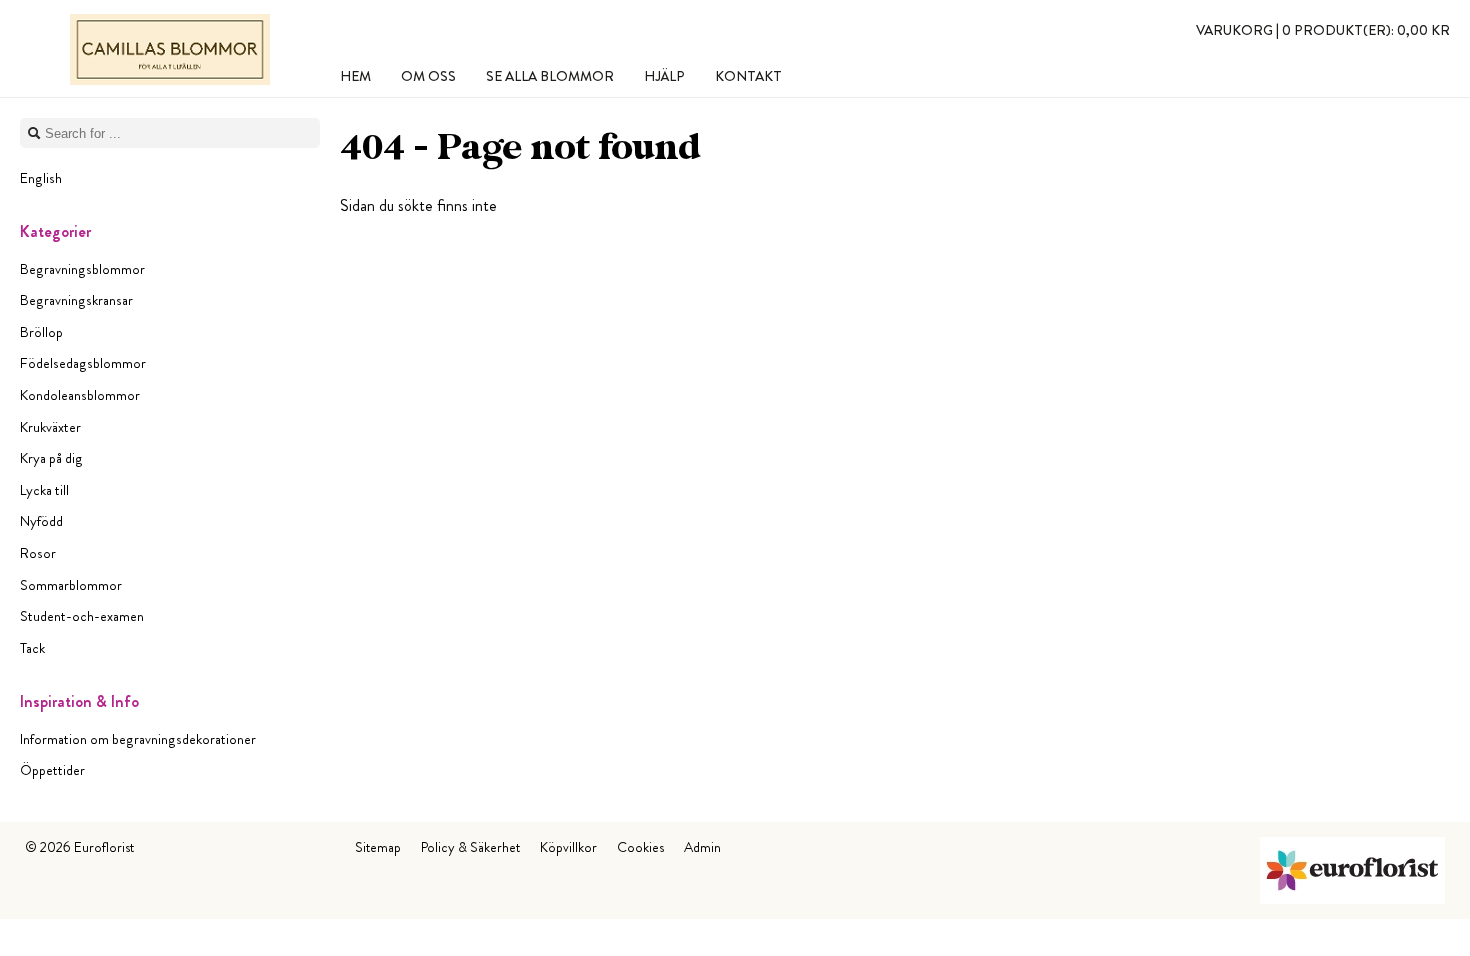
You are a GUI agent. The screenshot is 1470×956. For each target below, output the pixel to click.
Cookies (640, 847)
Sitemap (378, 847)
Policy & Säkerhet (470, 847)
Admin (702, 847)
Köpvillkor (568, 847)
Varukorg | (1323, 30)
